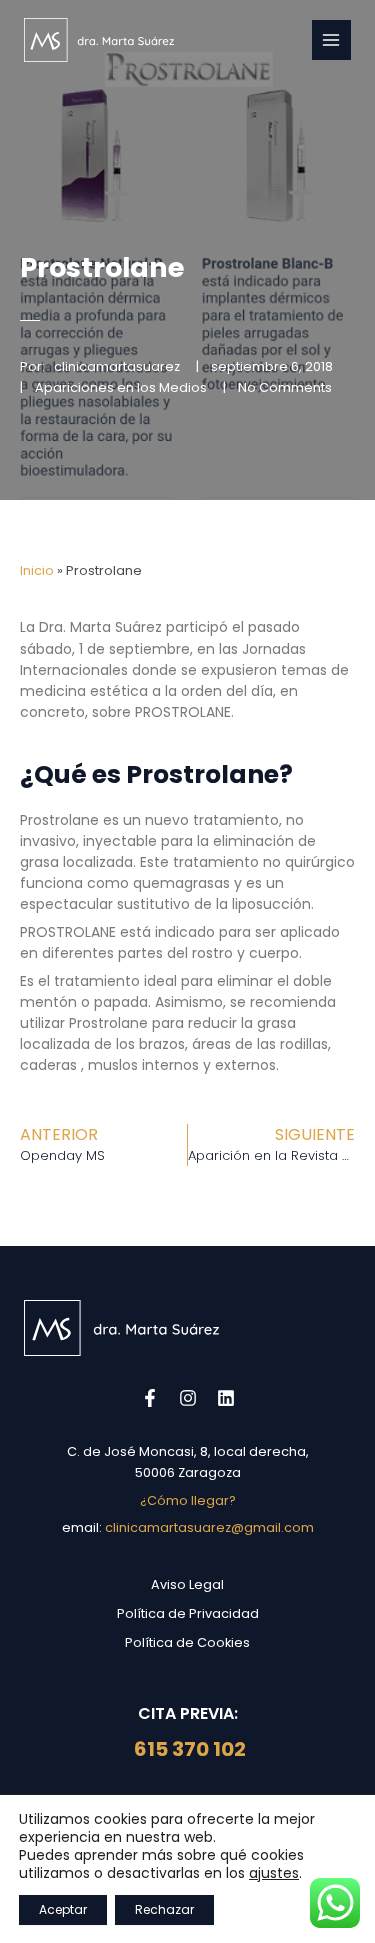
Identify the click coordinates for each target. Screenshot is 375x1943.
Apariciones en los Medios (121, 387)
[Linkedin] (226, 1398)
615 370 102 (188, 1749)
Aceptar (63, 1909)
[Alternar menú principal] (331, 39)
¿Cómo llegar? (188, 1500)
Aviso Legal (187, 1584)
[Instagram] (188, 1398)
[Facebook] (150, 1398)
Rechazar (164, 1909)
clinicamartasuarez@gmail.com (209, 1527)
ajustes (274, 1873)
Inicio (37, 570)
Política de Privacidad (188, 1613)
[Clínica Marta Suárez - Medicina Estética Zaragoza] (99, 40)
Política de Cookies (187, 1642)
